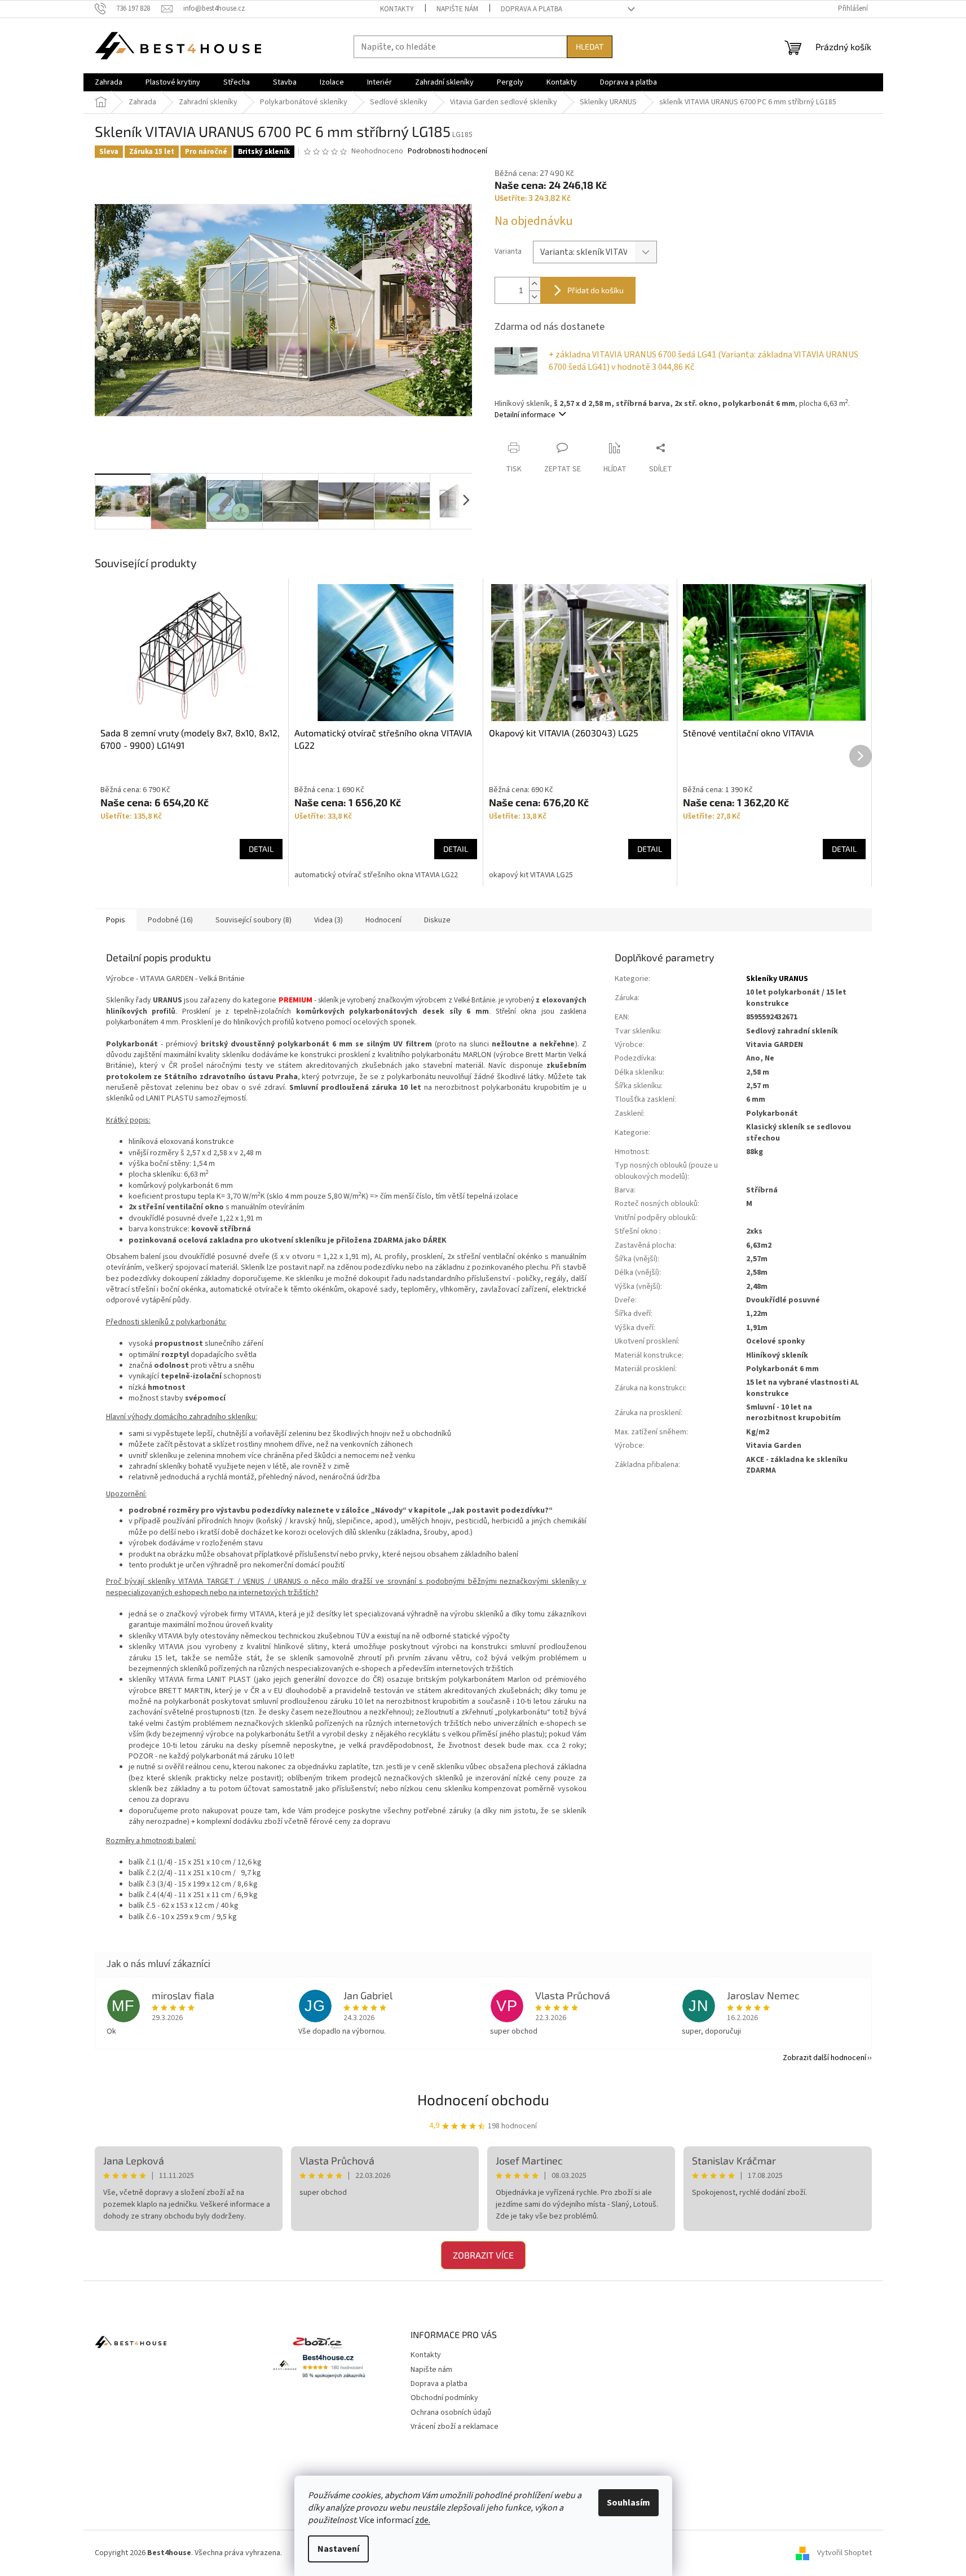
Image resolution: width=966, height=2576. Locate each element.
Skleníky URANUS (777, 979)
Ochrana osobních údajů (451, 2412)
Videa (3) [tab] (328, 920)
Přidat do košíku (596, 290)
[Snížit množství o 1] (535, 297)
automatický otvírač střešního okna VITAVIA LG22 (376, 875)
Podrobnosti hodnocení (447, 151)
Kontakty (397, 9)
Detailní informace (525, 415)
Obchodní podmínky (444, 2398)
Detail (261, 849)
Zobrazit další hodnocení (824, 2058)
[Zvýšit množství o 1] (535, 284)
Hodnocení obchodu (483, 2099)
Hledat (590, 47)
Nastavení (338, 2549)
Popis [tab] (116, 920)
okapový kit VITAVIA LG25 (531, 875)
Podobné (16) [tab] (170, 920)
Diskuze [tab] (437, 920)
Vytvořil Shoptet (844, 2553)
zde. (423, 2520)
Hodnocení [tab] (383, 920)
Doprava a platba (531, 9)
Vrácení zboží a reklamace (455, 2427)
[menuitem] (109, 82)
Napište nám (457, 9)
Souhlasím (628, 2503)
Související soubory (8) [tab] (253, 920)
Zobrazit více (483, 2255)
